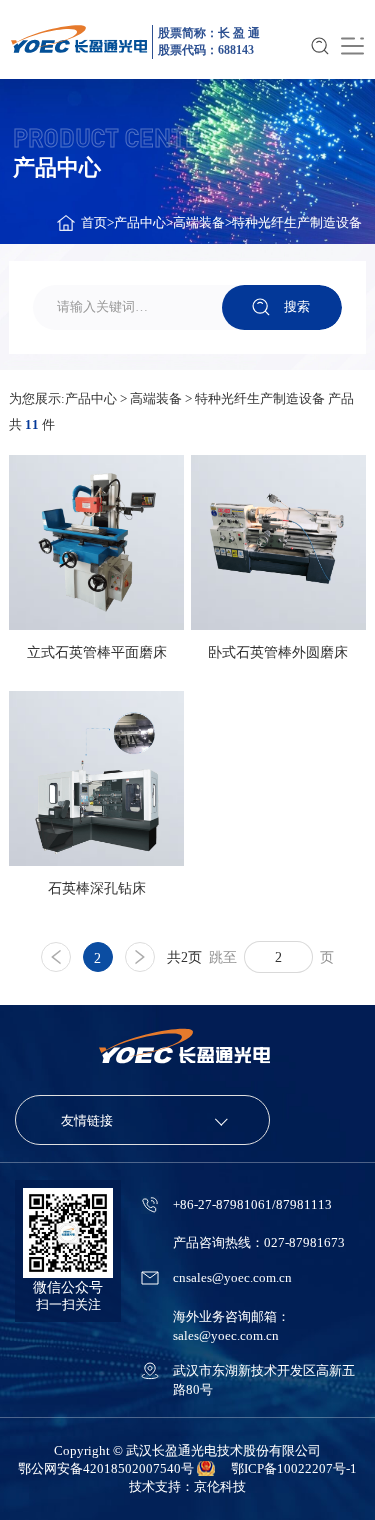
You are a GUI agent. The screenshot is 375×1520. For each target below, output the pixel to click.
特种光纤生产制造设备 (297, 223)
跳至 (223, 957)
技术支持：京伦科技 (187, 1486)
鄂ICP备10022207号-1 (294, 1468)
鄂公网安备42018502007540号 (107, 1468)
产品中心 (140, 223)
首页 (94, 223)
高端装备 (199, 223)
